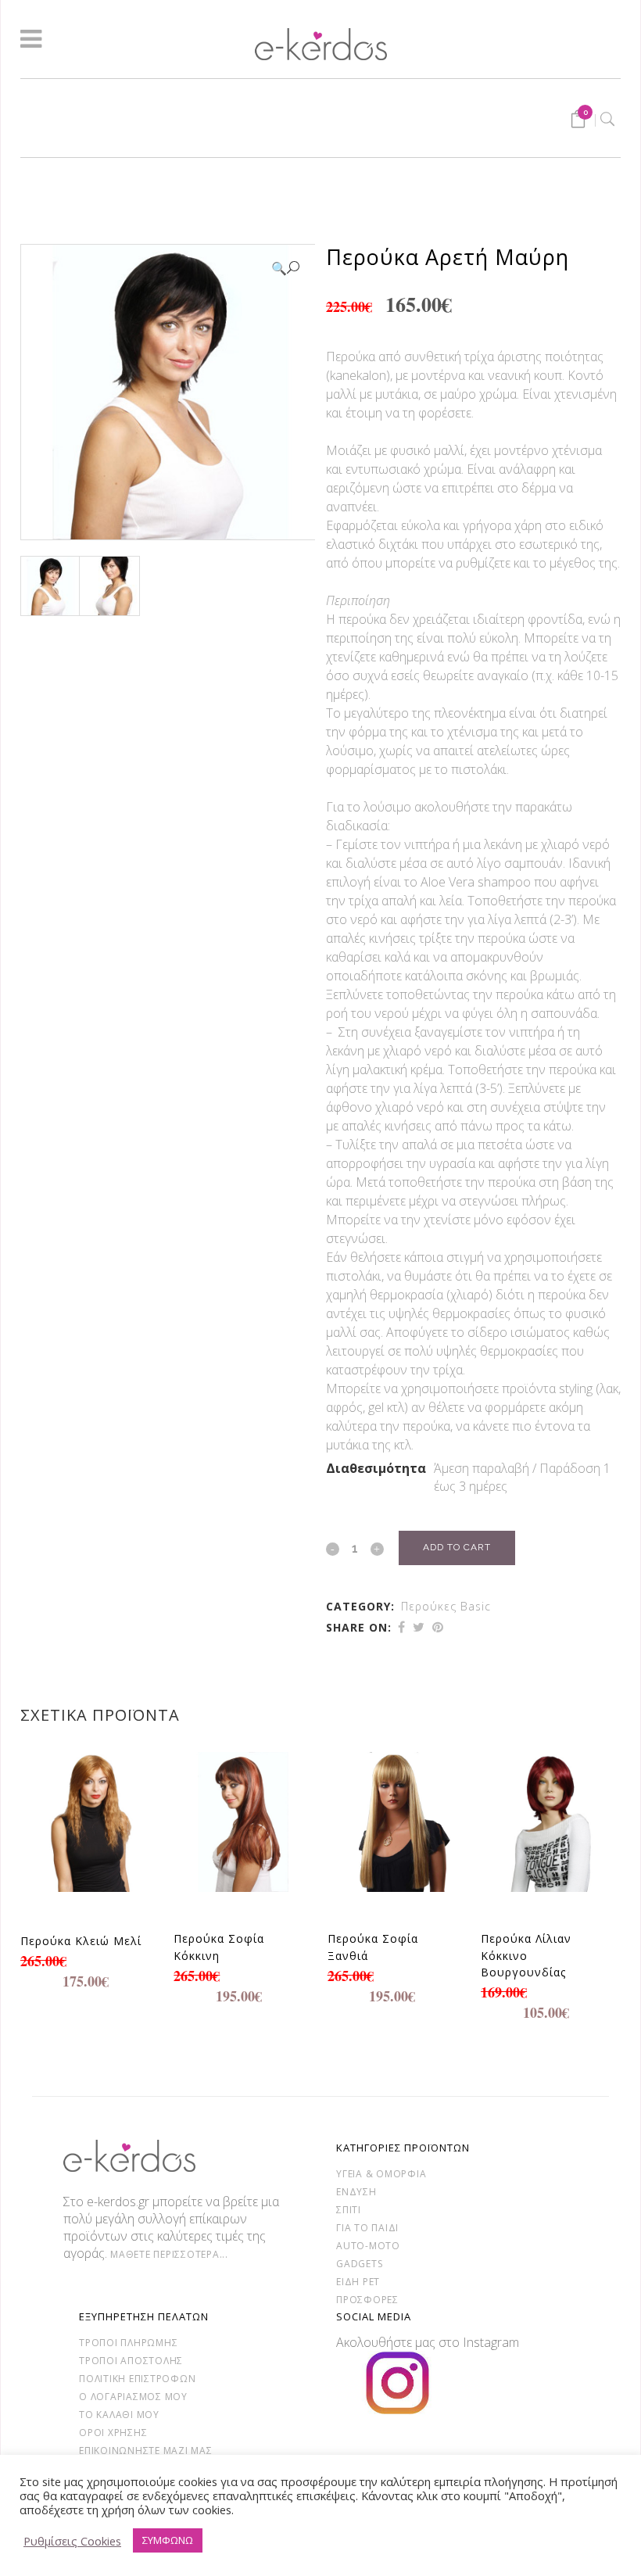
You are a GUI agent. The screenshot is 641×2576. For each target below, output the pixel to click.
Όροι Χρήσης (113, 2433)
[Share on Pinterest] (438, 1627)
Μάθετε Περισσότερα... (169, 2254)
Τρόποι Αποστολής (131, 2361)
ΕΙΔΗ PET (358, 2282)
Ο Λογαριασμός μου (133, 2397)
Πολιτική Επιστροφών (137, 2379)
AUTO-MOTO (368, 2246)
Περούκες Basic (446, 1606)
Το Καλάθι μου (119, 2415)
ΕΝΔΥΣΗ (356, 2192)
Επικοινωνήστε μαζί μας (146, 2451)
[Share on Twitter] (419, 1627)
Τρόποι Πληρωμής (128, 2343)
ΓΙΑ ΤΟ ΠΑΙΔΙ (367, 2228)
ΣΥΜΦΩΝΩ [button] (168, 2540)
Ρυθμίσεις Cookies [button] (72, 2541)
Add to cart (457, 1547)
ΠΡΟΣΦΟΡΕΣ (367, 2300)
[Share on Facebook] (401, 1627)
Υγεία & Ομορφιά (381, 2174)
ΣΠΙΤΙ (349, 2210)
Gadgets (359, 2264)
